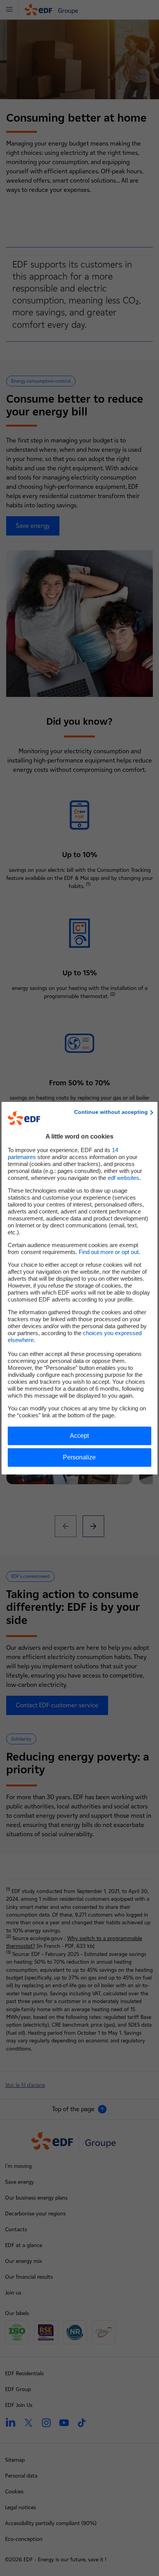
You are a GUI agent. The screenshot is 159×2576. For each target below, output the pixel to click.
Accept (79, 1436)
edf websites (123, 1178)
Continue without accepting (111, 1112)
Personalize (79, 1457)
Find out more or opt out (109, 1252)
